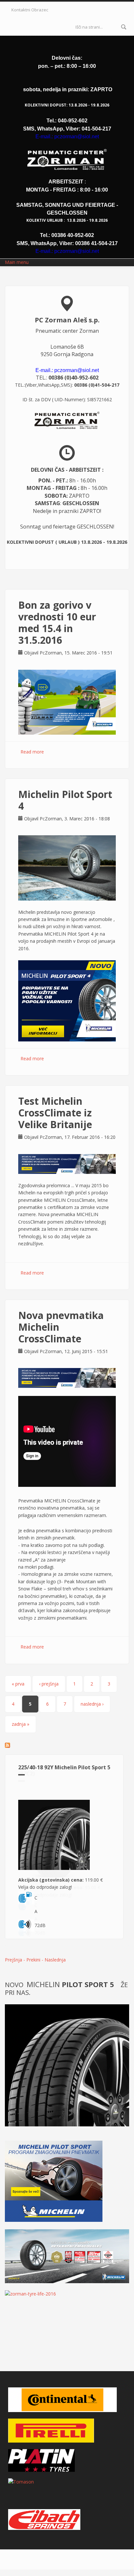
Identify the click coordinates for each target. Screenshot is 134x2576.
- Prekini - (34, 1960)
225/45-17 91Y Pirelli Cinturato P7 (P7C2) (61, 1770)
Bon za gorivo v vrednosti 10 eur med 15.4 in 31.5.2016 (57, 622)
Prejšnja (13, 1960)
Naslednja (55, 1960)
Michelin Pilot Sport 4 (65, 800)
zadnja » (20, 1724)
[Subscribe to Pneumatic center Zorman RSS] (67, 1745)
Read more (32, 752)
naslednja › (92, 1704)
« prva (18, 1684)
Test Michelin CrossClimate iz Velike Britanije (55, 1113)
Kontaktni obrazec (30, 10)
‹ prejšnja (49, 1684)
